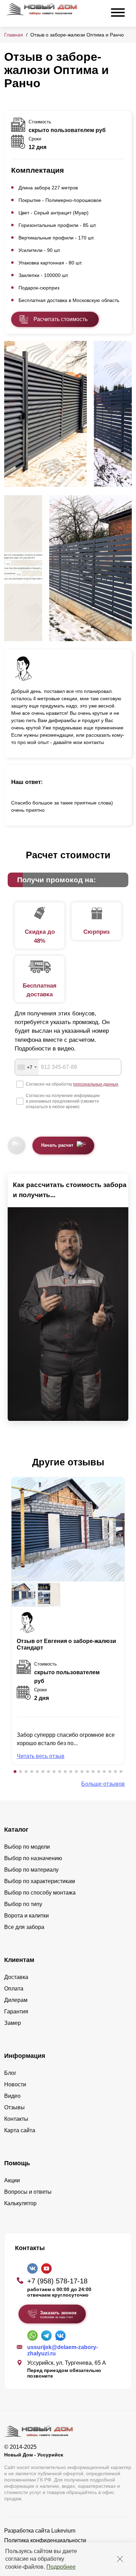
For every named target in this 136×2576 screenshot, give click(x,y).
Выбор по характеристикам (40, 1881)
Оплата (14, 1989)
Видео (12, 2096)
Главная (14, 35)
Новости (15, 2084)
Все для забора (24, 1927)
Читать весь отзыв (41, 1756)
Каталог (16, 1830)
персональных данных (96, 1084)
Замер (13, 2023)
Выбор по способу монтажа (40, 1893)
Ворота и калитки (27, 1916)
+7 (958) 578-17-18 (57, 2281)
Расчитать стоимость (61, 319)
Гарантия (16, 2011)
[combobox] (27, 1067)
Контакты (16, 2119)
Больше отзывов (103, 1784)
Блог (10, 2073)
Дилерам (16, 2000)
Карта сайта (20, 2130)
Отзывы (14, 2107)
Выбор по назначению (33, 1858)
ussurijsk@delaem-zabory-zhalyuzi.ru (63, 2350)
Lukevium (63, 2531)
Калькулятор (20, 2203)
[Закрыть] (120, 2559)
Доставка (16, 1977)
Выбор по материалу (31, 1870)
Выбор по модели (27, 1847)
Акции (12, 2180)
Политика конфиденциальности (45, 2540)
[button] (15, 1772)
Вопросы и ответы (28, 2192)
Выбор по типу (23, 1904)
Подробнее (61, 2567)
